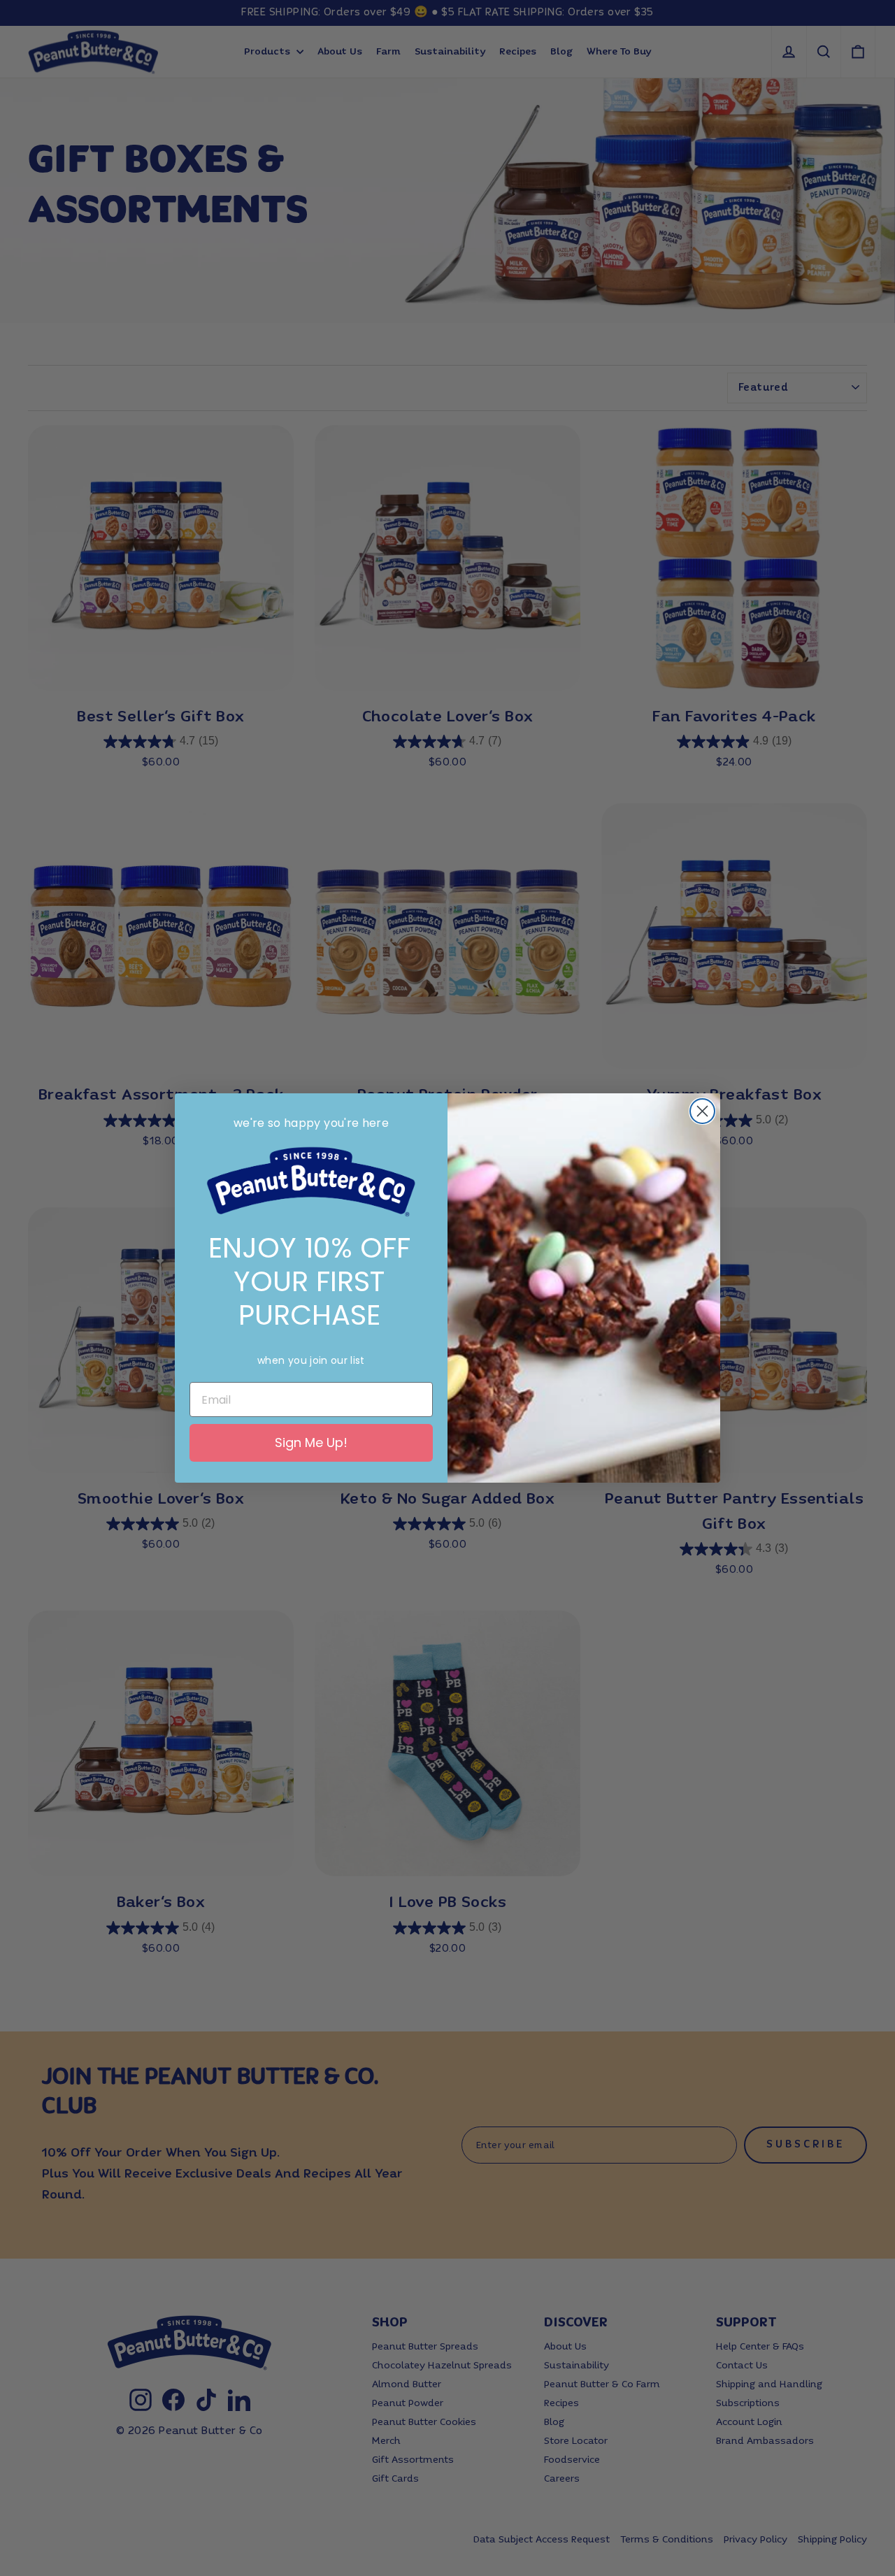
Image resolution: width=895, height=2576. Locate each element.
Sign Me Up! (311, 1442)
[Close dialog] (702, 1111)
